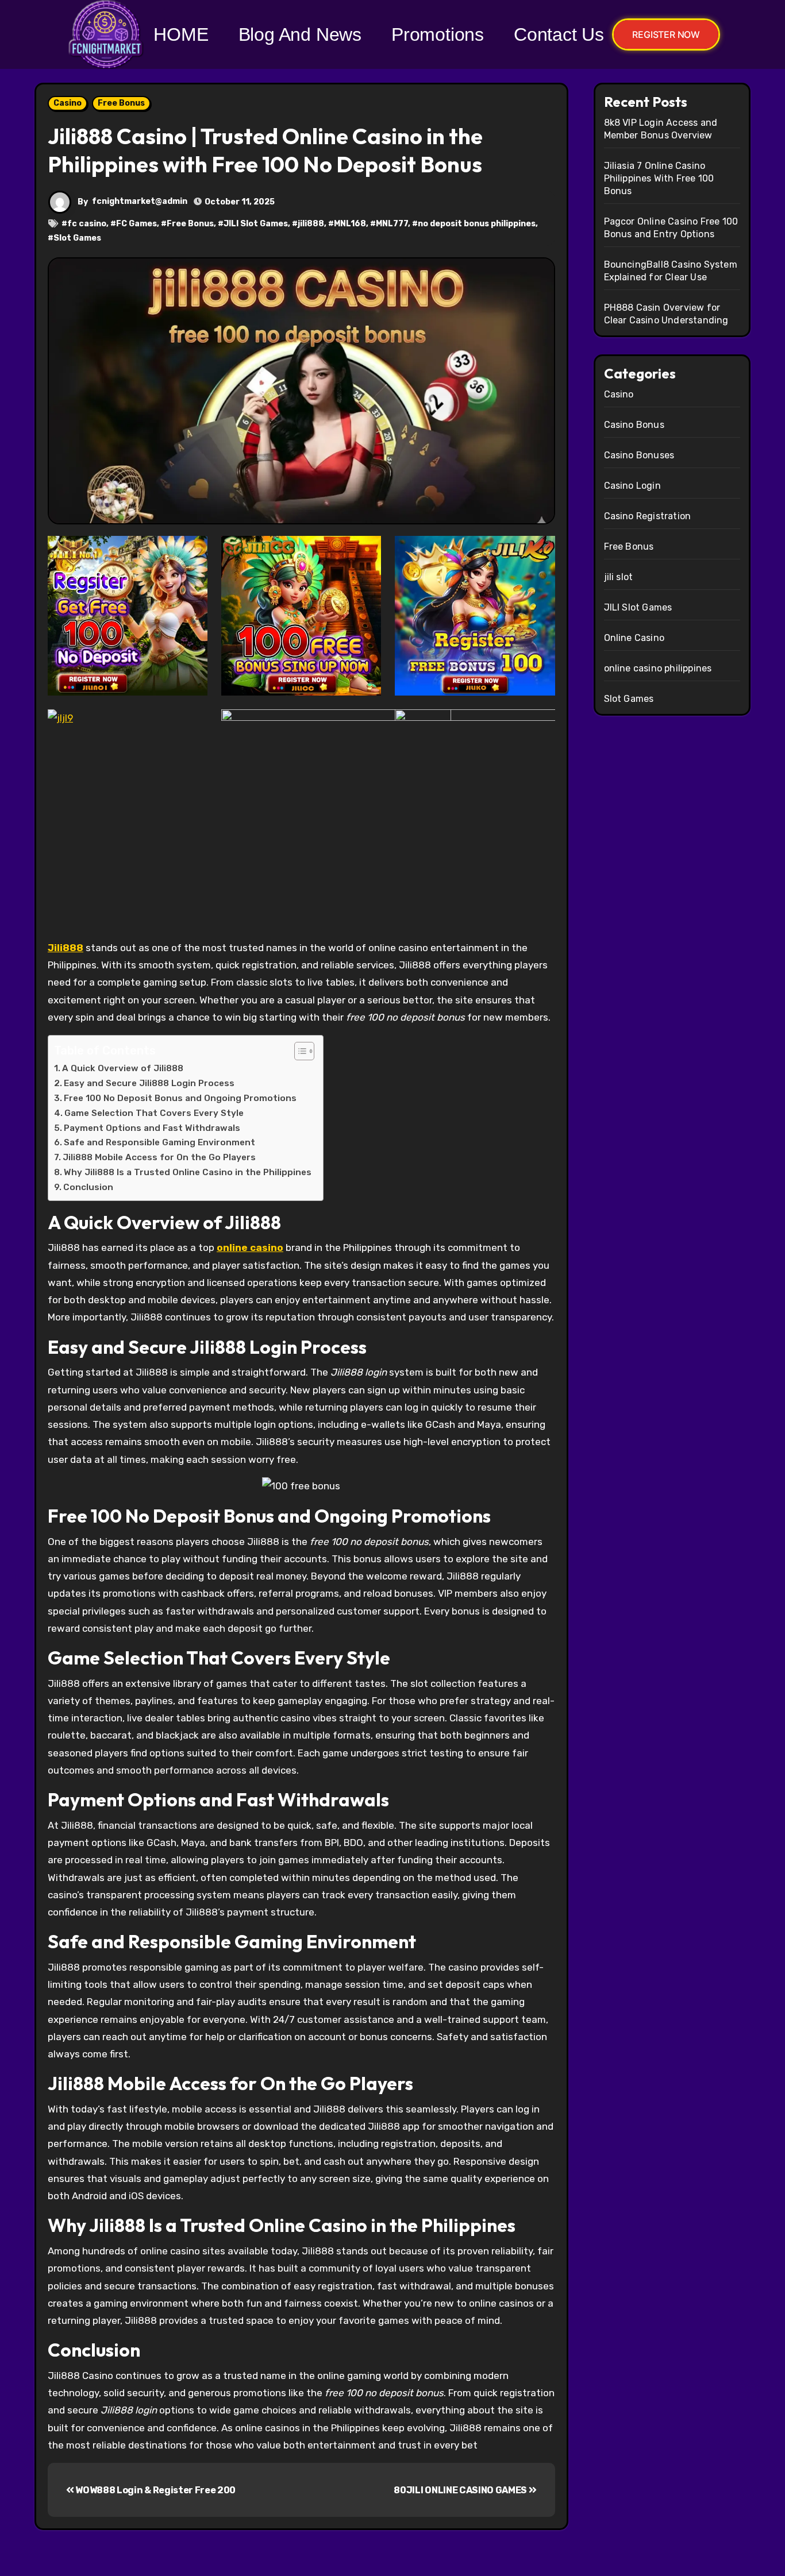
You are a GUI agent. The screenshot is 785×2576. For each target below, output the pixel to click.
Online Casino (634, 638)
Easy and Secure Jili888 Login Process (149, 1083)
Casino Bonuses (639, 455)
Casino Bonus (634, 425)
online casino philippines (658, 668)
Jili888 (66, 948)
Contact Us (559, 34)
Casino (68, 103)
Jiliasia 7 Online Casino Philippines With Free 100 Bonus (659, 178)
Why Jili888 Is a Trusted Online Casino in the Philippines (188, 1172)
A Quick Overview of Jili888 (123, 1068)
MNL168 (350, 224)
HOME (181, 34)
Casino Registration (648, 516)
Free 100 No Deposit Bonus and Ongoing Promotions (180, 1098)
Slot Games (77, 238)
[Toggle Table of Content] (299, 1051)
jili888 (311, 224)
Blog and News (300, 34)
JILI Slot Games (256, 224)
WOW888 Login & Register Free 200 (155, 2490)
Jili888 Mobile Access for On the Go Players (159, 1157)
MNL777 (392, 224)
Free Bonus (121, 103)
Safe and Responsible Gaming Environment (159, 1142)
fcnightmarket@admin (140, 201)
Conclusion (88, 1187)
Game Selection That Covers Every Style (154, 1113)
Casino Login (632, 486)
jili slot (619, 577)
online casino (250, 1248)
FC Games (136, 224)
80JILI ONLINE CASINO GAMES (461, 2490)
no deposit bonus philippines (477, 224)
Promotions (438, 34)
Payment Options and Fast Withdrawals (152, 1128)
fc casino (87, 224)
